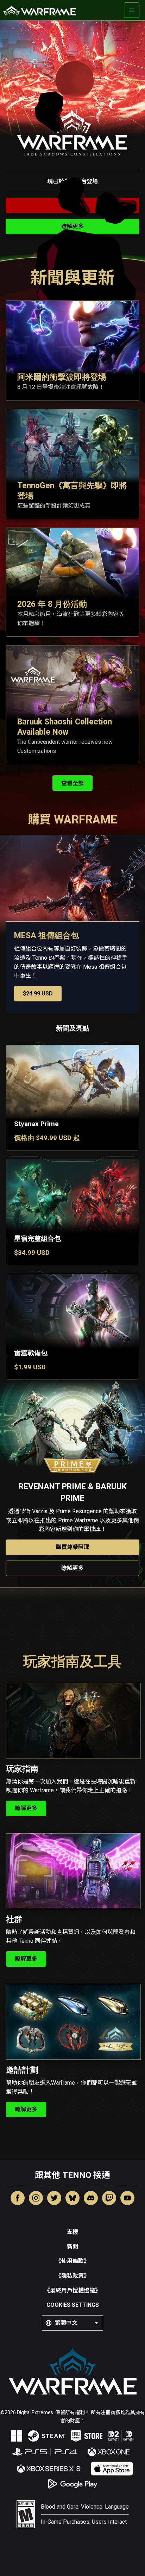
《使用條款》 (72, 2261)
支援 (72, 2232)
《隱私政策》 (72, 2276)
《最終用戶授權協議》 (72, 2290)
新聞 (72, 2247)
